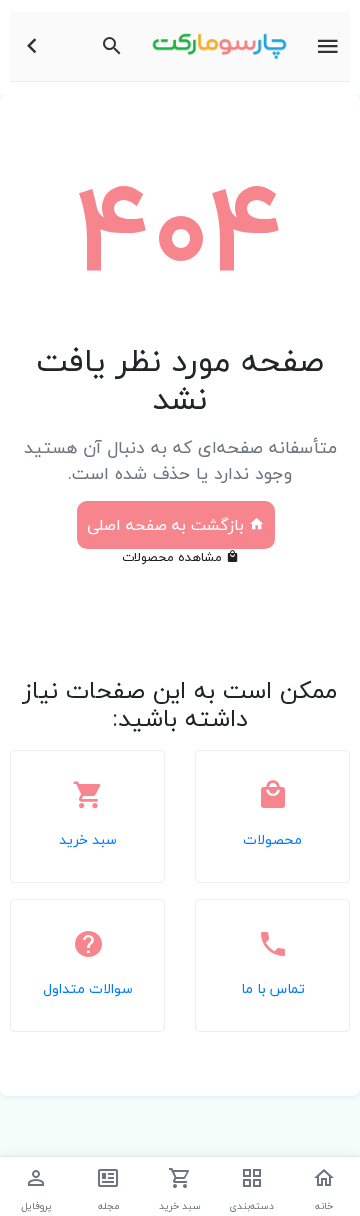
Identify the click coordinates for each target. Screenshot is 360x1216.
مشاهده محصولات (174, 557)
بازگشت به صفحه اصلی (168, 525)
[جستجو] (112, 47)
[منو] (328, 47)
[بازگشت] (32, 47)
